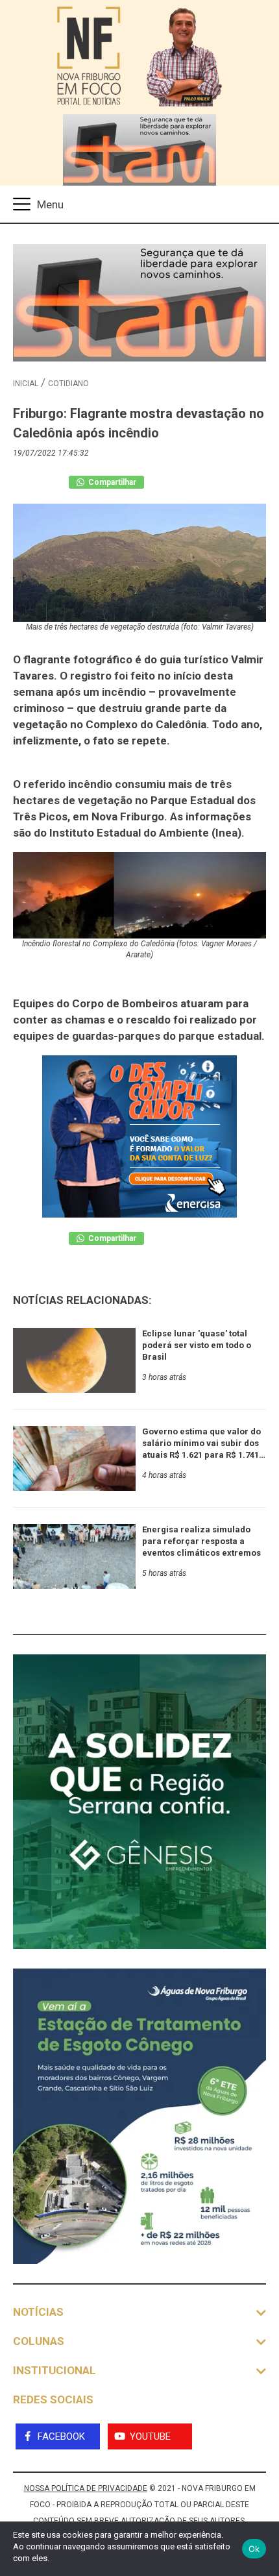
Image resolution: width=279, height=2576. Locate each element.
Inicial (26, 384)
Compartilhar (111, 482)
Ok (254, 2549)
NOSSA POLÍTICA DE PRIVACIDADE (86, 2488)
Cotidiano (68, 384)
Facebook (61, 2436)
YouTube (150, 2436)
